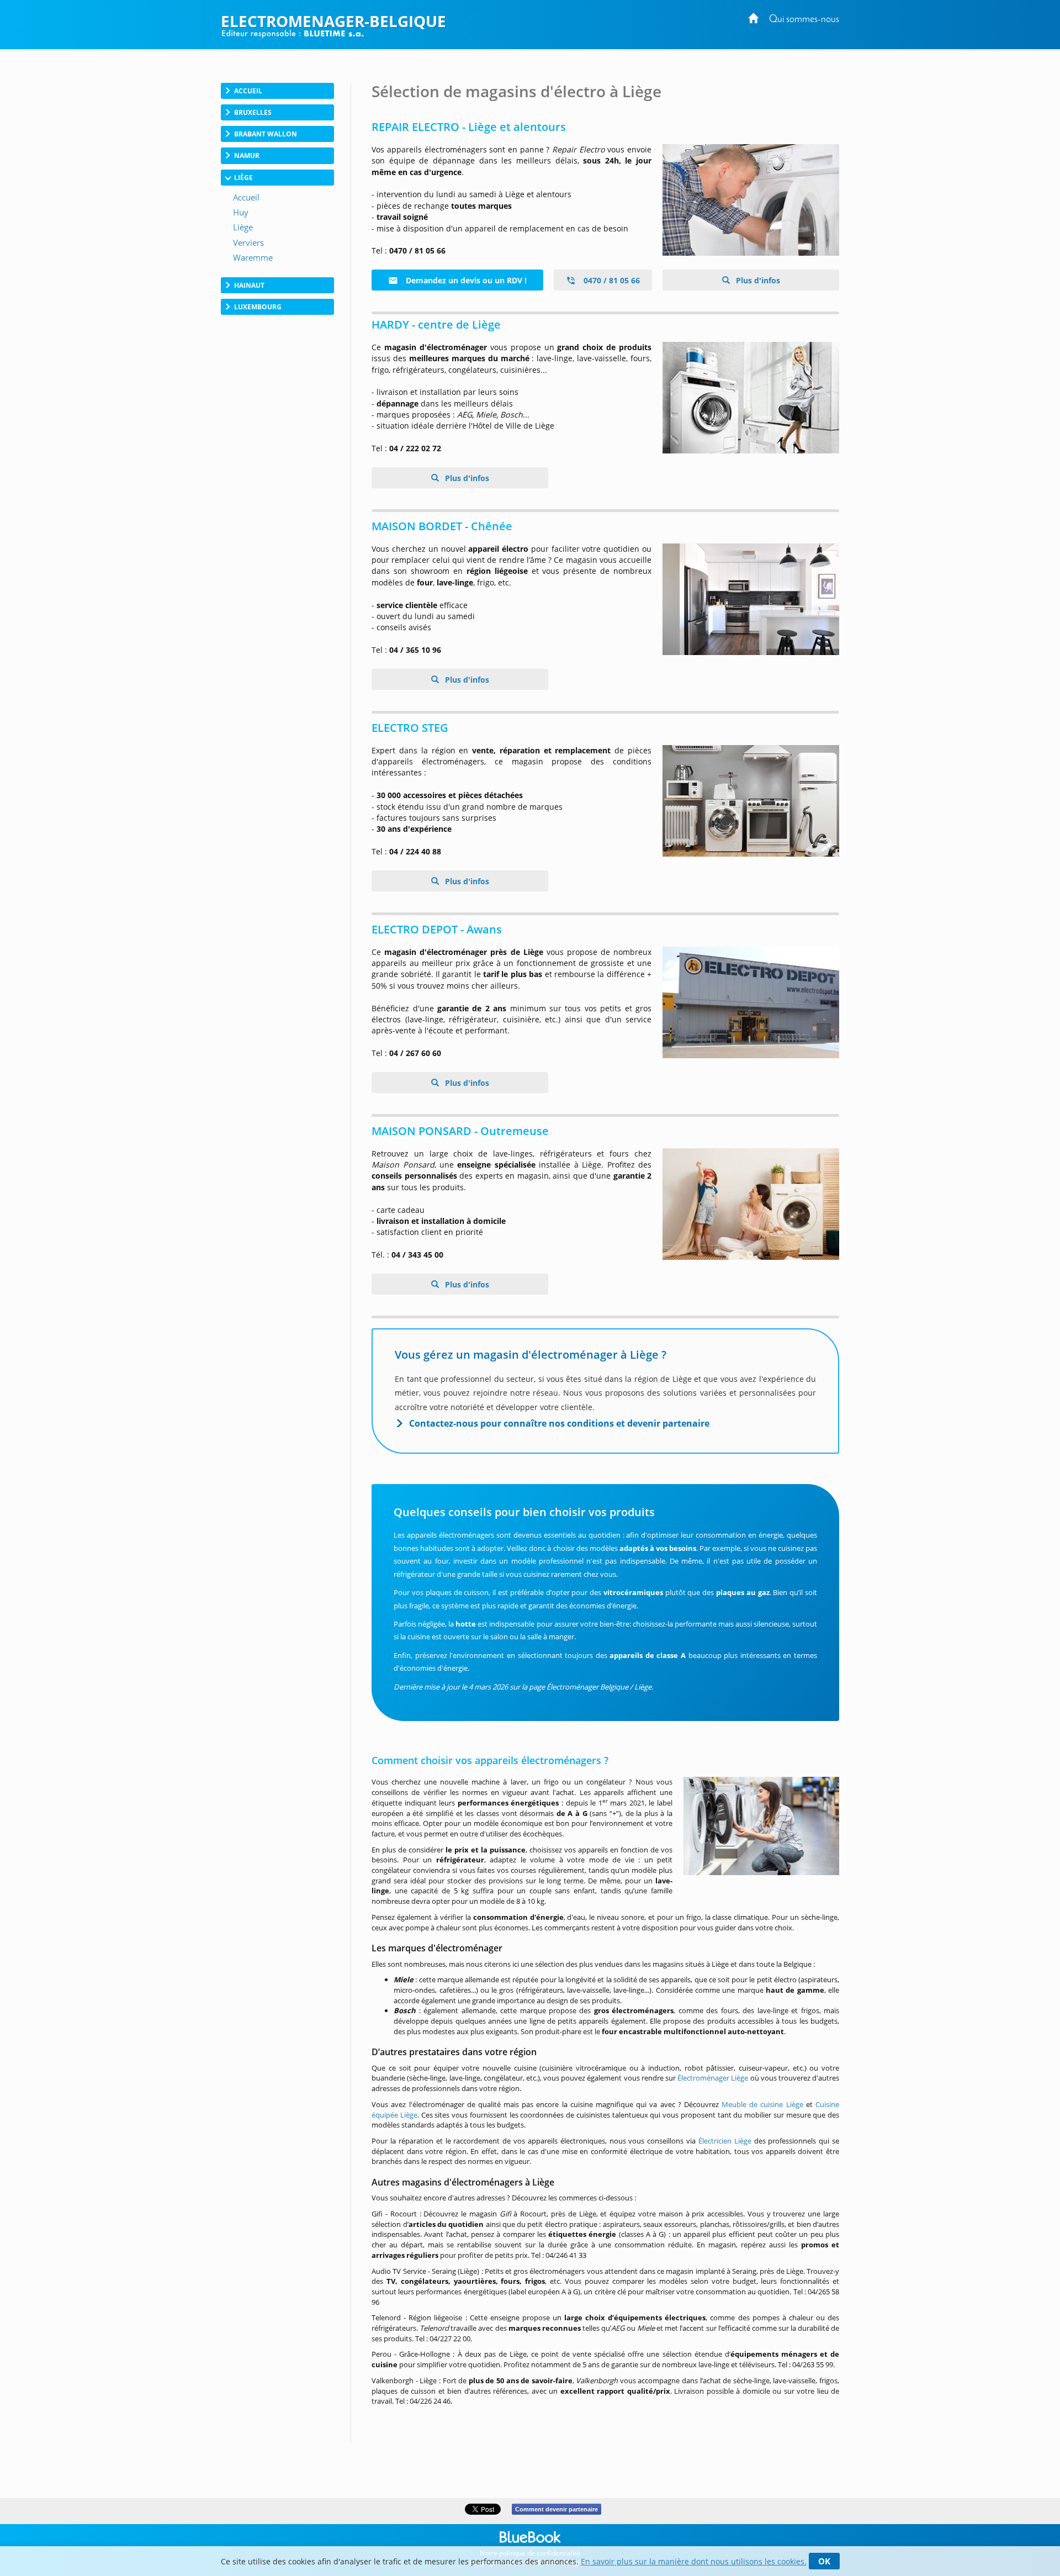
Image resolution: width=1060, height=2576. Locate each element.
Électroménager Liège (713, 2078)
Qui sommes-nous (804, 20)
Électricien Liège (725, 2141)
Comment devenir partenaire (556, 2509)
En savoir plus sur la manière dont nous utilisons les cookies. (694, 2561)
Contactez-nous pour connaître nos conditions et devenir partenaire (559, 1423)
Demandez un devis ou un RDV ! (465, 280)
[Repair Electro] (751, 200)
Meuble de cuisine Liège (762, 2104)
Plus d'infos (757, 280)
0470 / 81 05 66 (611, 280)
